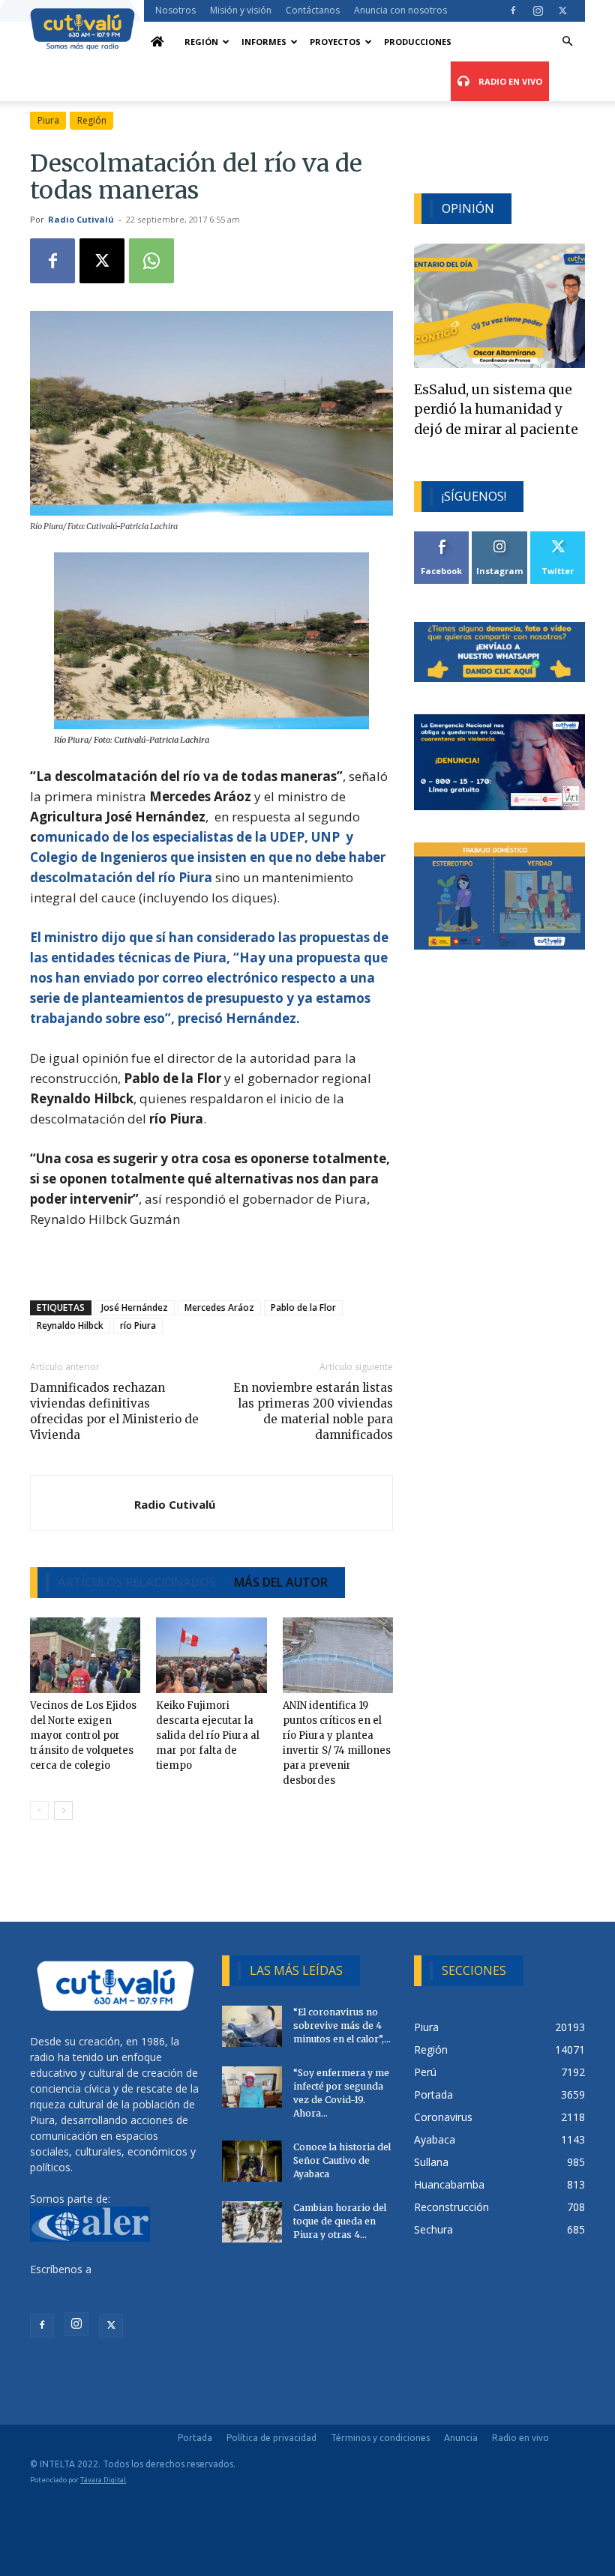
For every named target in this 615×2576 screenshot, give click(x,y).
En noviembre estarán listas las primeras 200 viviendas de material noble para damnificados (313, 1411)
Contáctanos (313, 10)
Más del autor (281, 1582)
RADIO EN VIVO (509, 81)
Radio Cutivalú (81, 219)
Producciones (418, 42)
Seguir (500, 537)
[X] (562, 10)
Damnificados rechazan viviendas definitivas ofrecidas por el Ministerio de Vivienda (114, 1411)
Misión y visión (241, 10)
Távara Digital (103, 2480)
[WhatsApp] (151, 261)
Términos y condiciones (380, 2438)
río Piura (138, 1325)
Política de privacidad (271, 2438)
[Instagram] (538, 10)
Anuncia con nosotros (400, 10)
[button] (567, 42)
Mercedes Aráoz (219, 1307)
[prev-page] (39, 1810)
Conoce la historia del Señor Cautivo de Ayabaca (342, 2160)
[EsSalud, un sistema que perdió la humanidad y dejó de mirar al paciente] (499, 305)
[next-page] (63, 1810)
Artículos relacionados (137, 1582)
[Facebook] (513, 10)
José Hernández (135, 1307)
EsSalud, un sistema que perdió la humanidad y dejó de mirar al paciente (496, 410)
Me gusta (442, 537)
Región (201, 42)
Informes (264, 42)
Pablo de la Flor (303, 1307)
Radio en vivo (520, 2438)
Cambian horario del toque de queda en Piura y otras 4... (340, 2221)
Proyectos (335, 42)
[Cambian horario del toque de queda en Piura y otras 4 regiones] (252, 2222)
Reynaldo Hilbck (70, 1325)
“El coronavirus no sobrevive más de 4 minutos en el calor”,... (342, 2025)
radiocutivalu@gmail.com (91, 2285)
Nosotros (175, 10)
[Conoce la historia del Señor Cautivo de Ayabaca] (252, 2161)
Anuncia (461, 2438)
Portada (195, 2438)
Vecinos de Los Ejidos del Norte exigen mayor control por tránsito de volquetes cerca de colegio (83, 1735)
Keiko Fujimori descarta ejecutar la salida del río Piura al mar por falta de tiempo (208, 1735)
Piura (48, 120)
